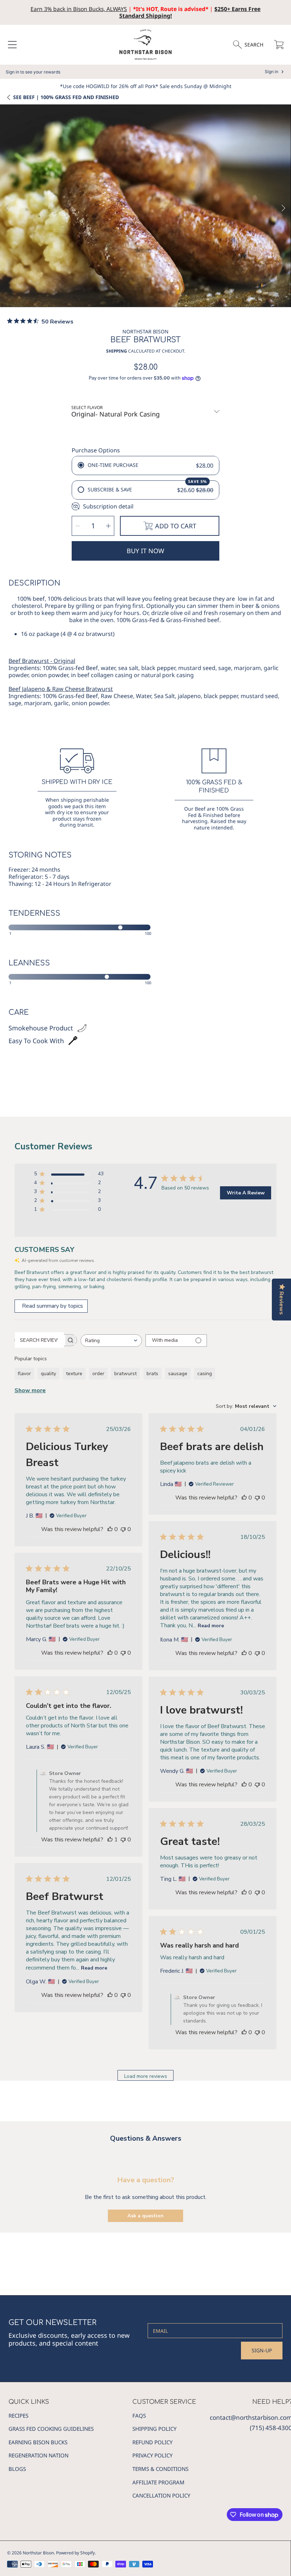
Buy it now (145, 551)
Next (284, 208)
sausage (178, 1374)
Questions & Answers (146, 2138)
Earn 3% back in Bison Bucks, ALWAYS (79, 9)
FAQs (139, 2416)
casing (205, 1374)
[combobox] (111, 1341)
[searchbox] (39, 1340)
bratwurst (125, 1374)
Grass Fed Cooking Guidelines (51, 2429)
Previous (7, 208)
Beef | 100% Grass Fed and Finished (66, 97)
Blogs (17, 2469)
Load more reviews (146, 2076)
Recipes (18, 2416)
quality (48, 1374)
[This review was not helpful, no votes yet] (123, 1529)
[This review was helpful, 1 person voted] (110, 1840)
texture (74, 1374)
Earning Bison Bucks (38, 2442)
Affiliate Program (158, 2482)
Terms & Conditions (160, 2469)
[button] (12, 45)
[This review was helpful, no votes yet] (110, 1529)
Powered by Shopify (75, 2553)
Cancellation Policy (161, 2495)
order (98, 1374)
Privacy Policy (152, 2455)
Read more (211, 1626)
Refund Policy (152, 2442)
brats (152, 1374)
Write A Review (246, 1193)
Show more (30, 1390)
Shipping (117, 351)
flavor (24, 1374)
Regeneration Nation (39, 2455)
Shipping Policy (154, 2429)
